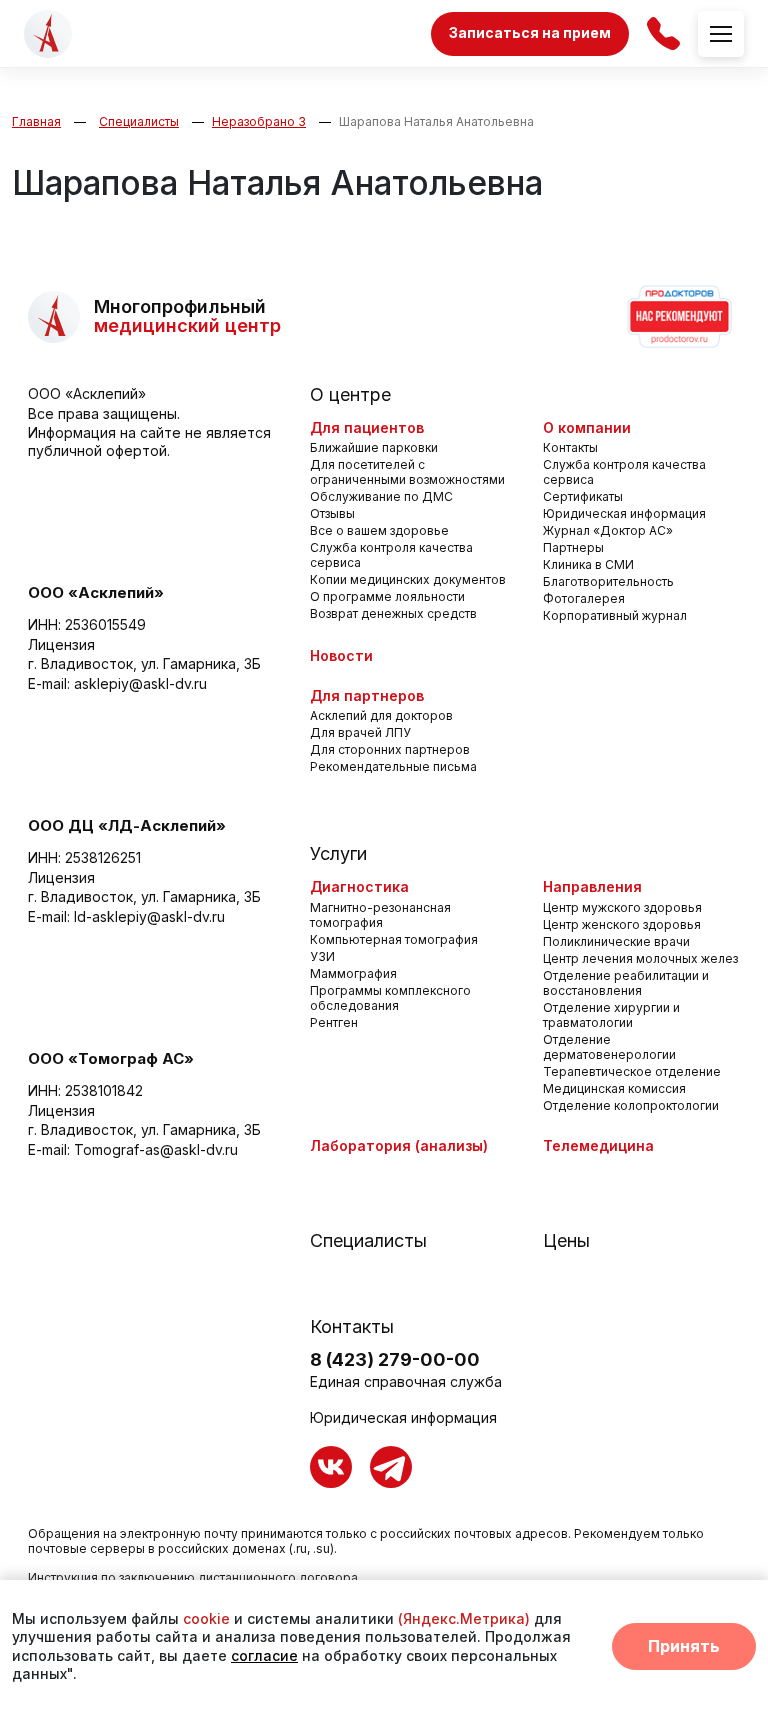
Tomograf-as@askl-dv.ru (156, 1149)
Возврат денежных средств (393, 613)
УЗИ (322, 956)
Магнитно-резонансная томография (380, 915)
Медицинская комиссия (614, 1088)
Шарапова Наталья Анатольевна (436, 121)
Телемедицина (598, 1145)
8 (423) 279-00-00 (395, 1359)
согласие (264, 1655)
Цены (566, 1240)
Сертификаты (583, 496)
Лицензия (61, 644)
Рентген (334, 1022)
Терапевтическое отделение (632, 1071)
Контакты (570, 447)
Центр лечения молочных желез (640, 958)
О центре (350, 395)
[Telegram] (391, 1467)
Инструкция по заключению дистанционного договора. (194, 1577)
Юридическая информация (624, 513)
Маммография (353, 973)
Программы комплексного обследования (390, 998)
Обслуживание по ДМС (381, 496)
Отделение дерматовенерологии (609, 1047)
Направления (592, 886)
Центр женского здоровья (622, 924)
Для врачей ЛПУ (360, 732)
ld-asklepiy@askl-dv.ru (149, 916)
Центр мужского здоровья (622, 907)
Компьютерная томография (394, 939)
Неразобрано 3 (259, 121)
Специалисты (139, 121)
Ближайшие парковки (374, 447)
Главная (36, 121)
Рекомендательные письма (393, 766)
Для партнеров (367, 695)
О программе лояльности (387, 596)
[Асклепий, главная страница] (48, 34)
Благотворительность (608, 581)
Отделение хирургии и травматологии (611, 1015)
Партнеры (573, 547)
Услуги (338, 854)
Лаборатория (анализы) (399, 1145)
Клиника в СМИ (588, 564)
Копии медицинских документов (408, 579)
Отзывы (332, 513)
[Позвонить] (663, 33)
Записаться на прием (530, 32)
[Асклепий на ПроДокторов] (678, 317)
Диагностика (359, 886)
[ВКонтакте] (331, 1467)
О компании (587, 427)
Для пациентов (367, 427)
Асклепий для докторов (381, 715)
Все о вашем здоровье (379, 530)
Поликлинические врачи (616, 941)
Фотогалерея (584, 598)
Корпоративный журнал (615, 615)
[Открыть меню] (721, 34)
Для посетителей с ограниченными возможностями (407, 472)
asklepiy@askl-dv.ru (140, 683)
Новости (341, 655)
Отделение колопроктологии (631, 1105)
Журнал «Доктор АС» (608, 530)
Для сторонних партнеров (390, 749)
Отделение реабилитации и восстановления (626, 983)
